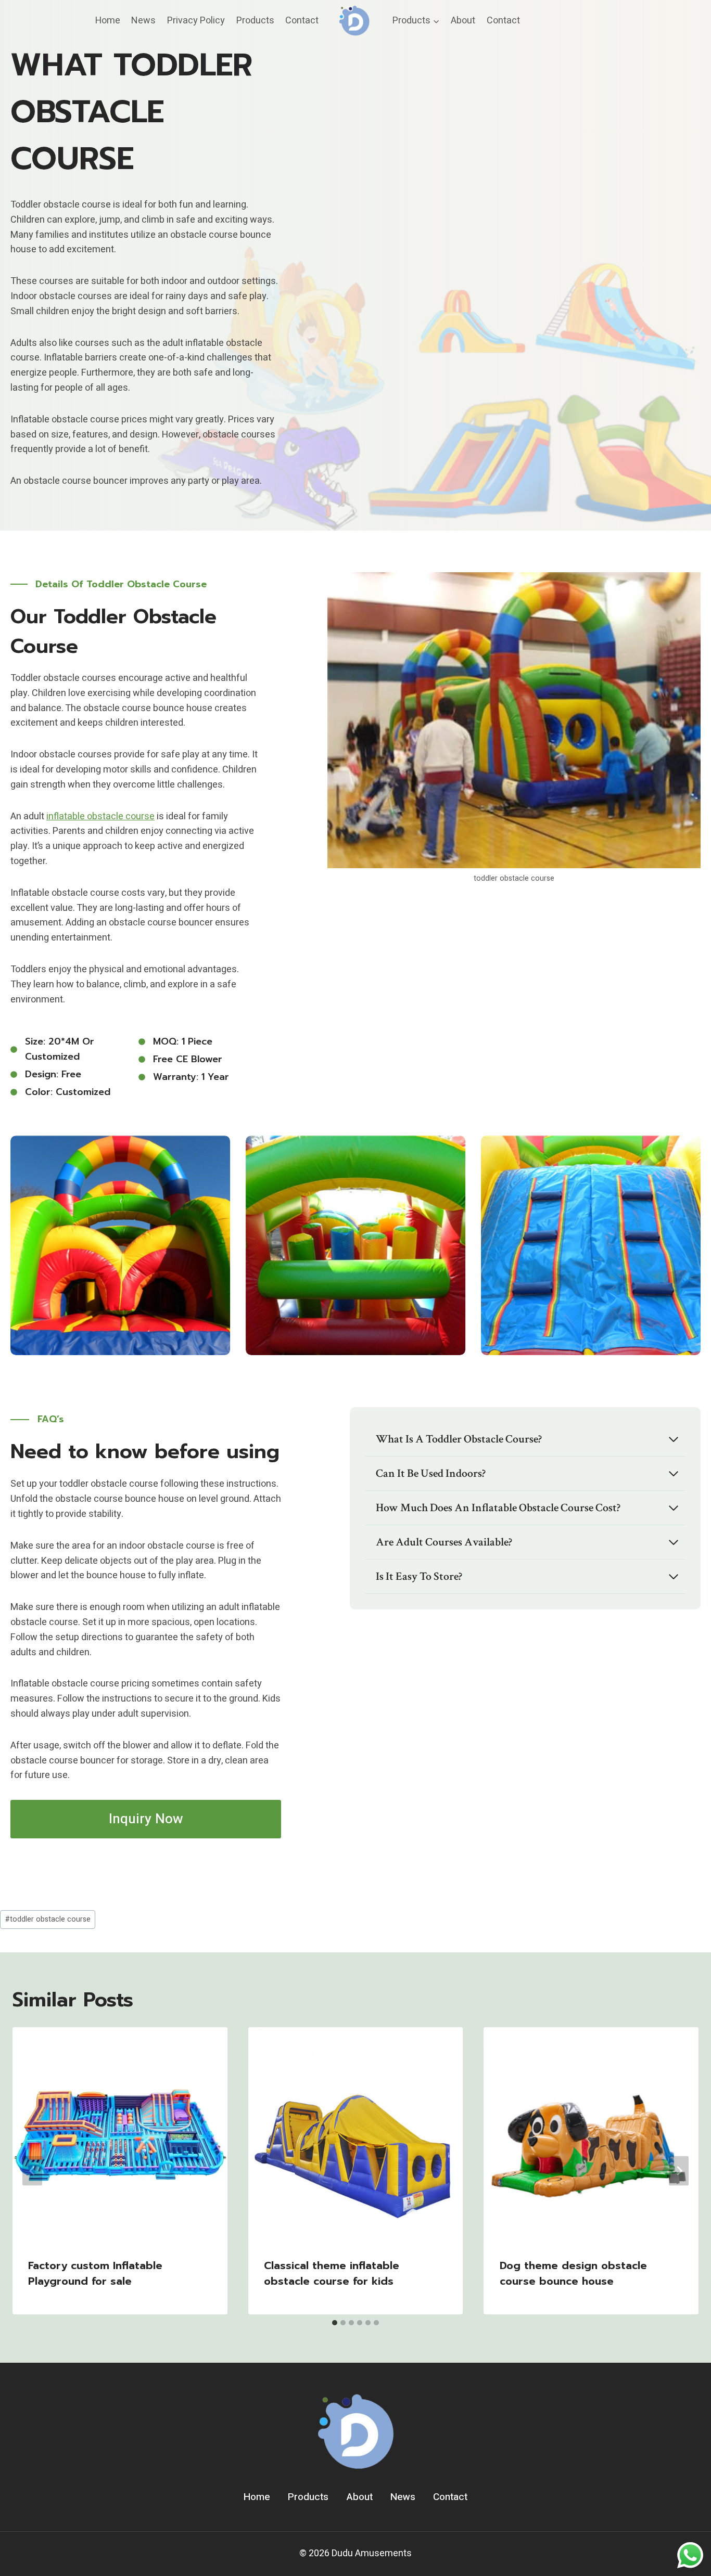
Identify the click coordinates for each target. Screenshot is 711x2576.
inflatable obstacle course (100, 816)
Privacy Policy (196, 21)
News (143, 21)
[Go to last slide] (32, 2171)
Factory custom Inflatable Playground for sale (95, 2273)
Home (108, 21)
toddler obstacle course (48, 1919)
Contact (302, 21)
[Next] (679, 2171)
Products (255, 21)
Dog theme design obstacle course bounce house (573, 2273)
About (463, 21)
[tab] (335, 2323)
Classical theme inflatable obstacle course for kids (332, 2273)
